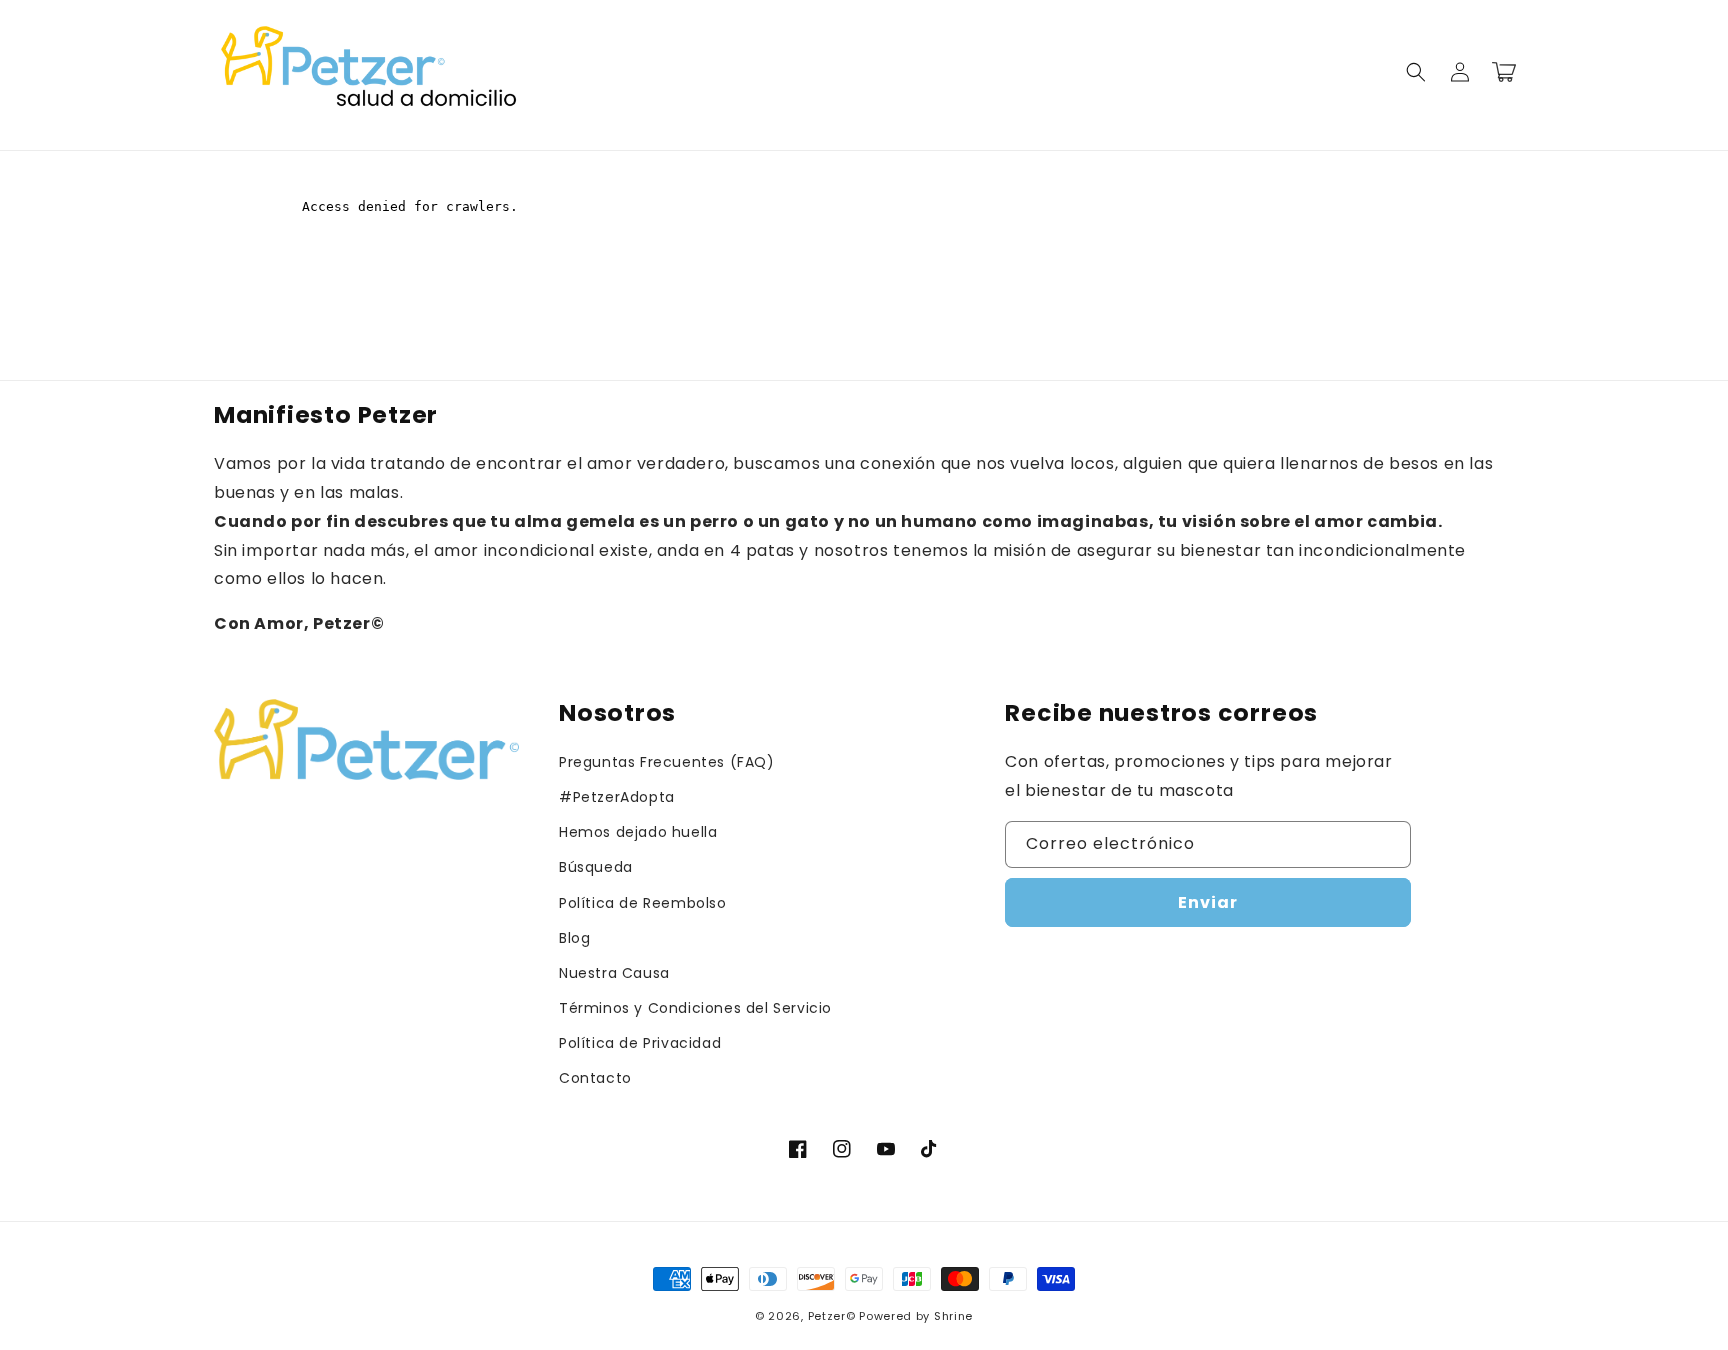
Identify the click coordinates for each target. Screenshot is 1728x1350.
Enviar (1208, 902)
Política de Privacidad (640, 1043)
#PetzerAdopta (617, 797)
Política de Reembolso (643, 903)
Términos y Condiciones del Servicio (695, 1008)
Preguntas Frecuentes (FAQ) (667, 762)
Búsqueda (596, 867)
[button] (1416, 72)
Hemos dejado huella (638, 832)
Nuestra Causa (614, 973)
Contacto (595, 1078)
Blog (574, 938)
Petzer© (832, 1316)
